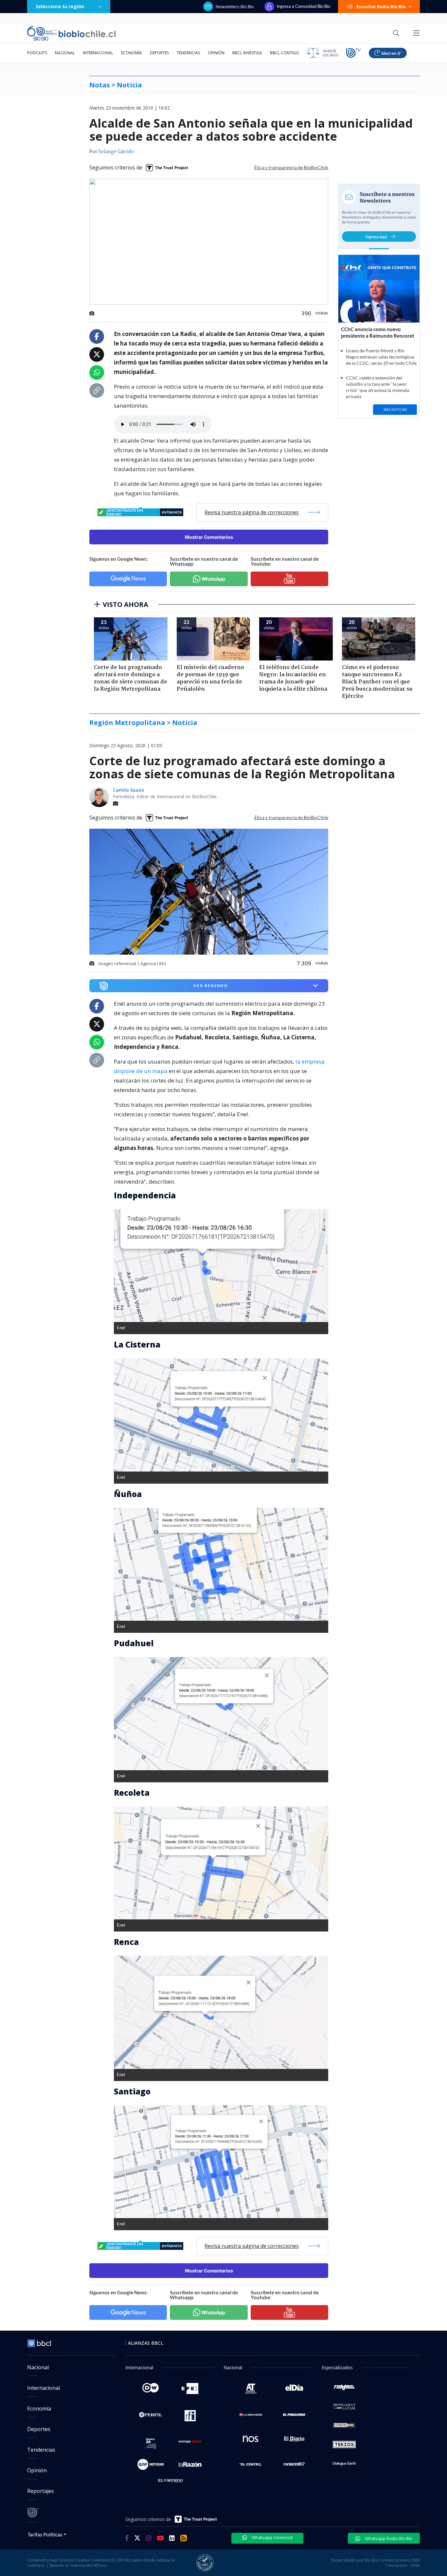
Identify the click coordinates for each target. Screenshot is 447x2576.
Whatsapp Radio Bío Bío (388, 2538)
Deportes (159, 53)
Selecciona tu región (60, 6)
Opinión (216, 53)
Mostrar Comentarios (209, 537)
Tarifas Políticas (45, 2534)
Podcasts (37, 53)
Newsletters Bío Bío (235, 7)
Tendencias (188, 53)
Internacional (98, 53)
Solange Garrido (116, 152)
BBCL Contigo (285, 53)
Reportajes (41, 2491)
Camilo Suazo (129, 790)
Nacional (65, 53)
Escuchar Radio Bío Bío (381, 7)
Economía (132, 53)
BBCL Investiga (247, 53)
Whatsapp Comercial (272, 2537)
